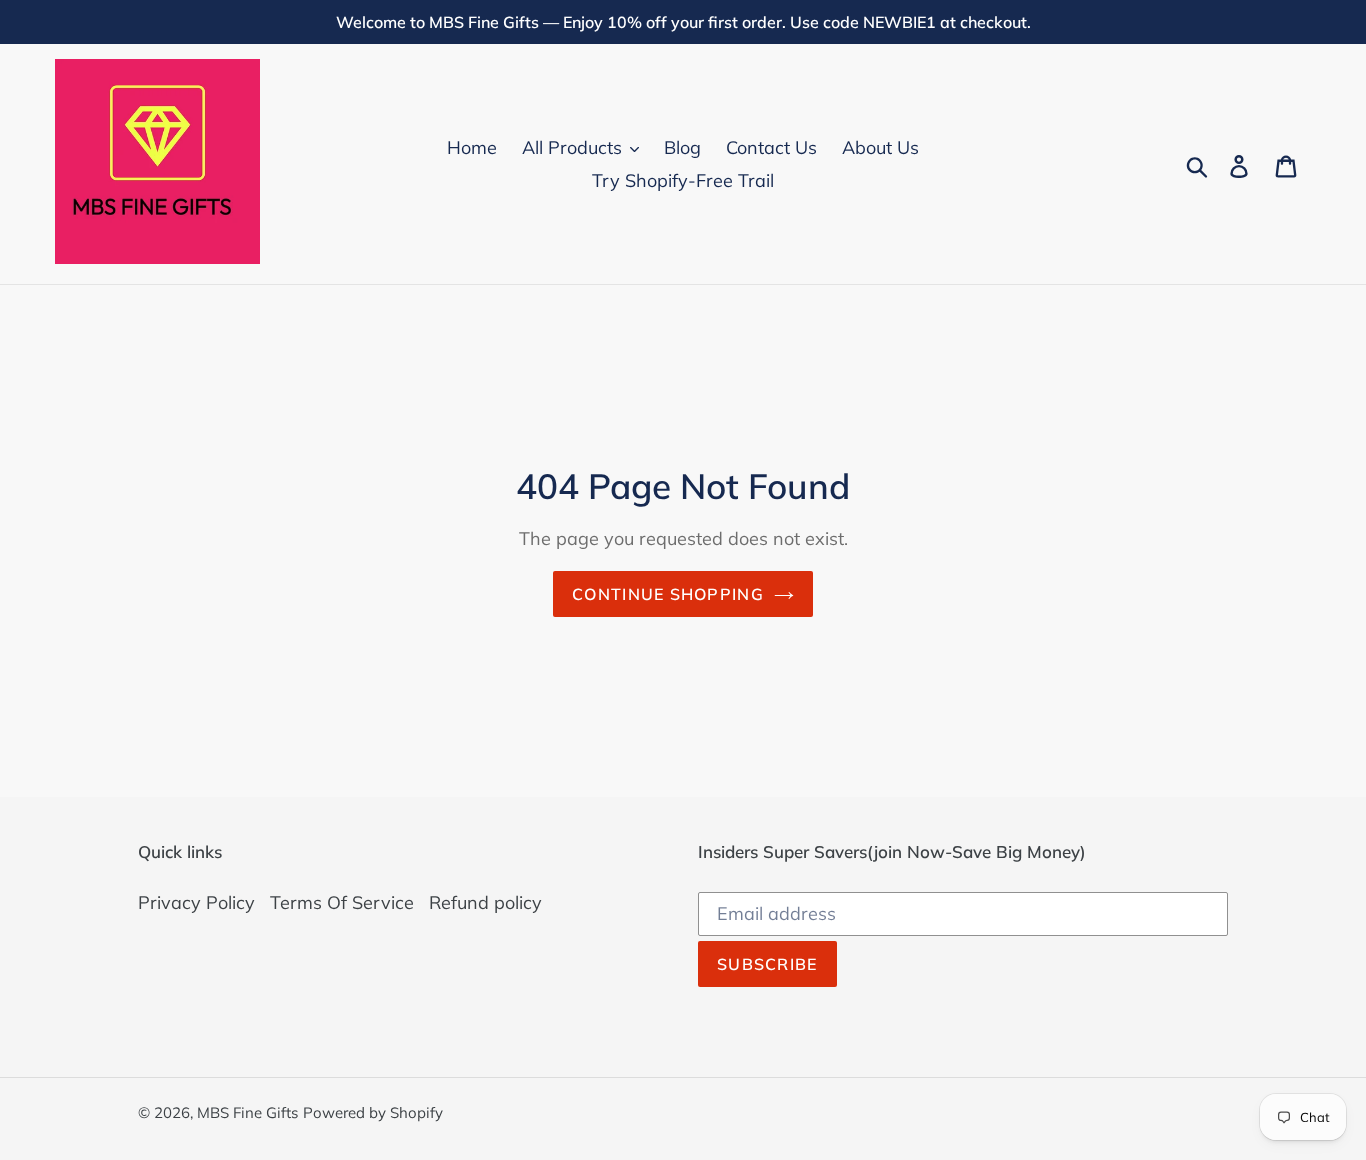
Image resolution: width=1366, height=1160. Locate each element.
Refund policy (485, 902)
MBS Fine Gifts (247, 1112)
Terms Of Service (342, 902)
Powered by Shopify (373, 1112)
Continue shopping (668, 594)
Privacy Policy (196, 902)
